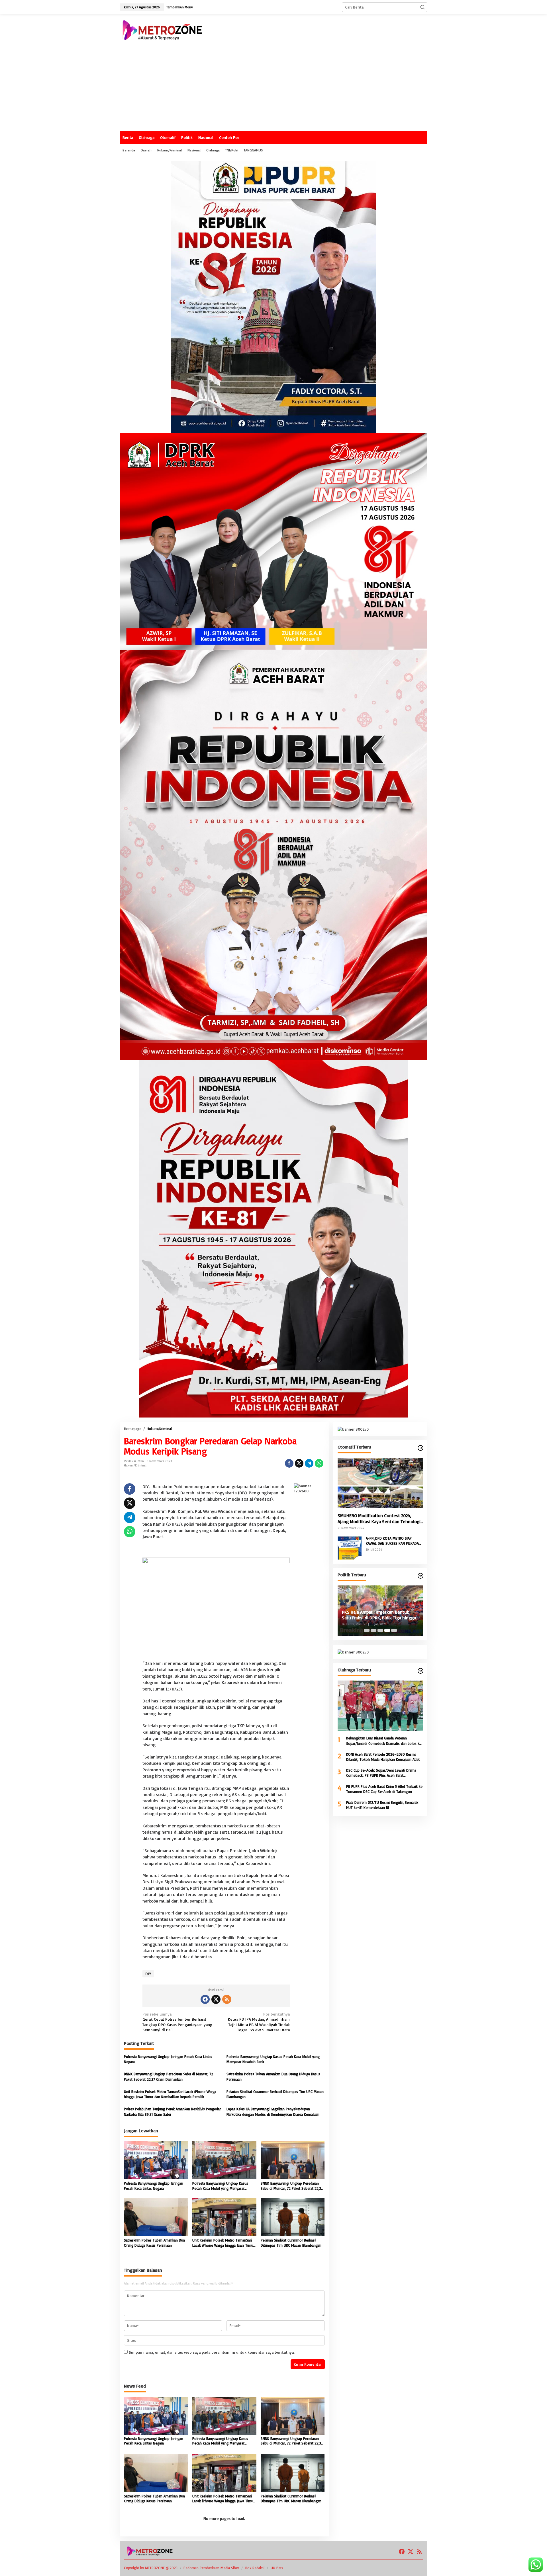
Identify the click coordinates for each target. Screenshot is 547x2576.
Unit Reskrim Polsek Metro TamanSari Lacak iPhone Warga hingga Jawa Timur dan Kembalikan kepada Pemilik (170, 2094)
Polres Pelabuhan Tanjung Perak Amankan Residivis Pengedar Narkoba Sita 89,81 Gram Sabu (172, 2111)
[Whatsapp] (319, 1463)
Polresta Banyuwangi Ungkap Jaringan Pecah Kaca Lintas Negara (168, 2059)
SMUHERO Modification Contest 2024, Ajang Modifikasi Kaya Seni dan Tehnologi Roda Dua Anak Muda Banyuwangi (379, 1519)
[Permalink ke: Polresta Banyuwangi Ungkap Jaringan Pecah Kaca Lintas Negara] (156, 2160)
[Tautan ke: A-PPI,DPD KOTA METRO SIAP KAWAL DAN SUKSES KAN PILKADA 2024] (350, 1547)
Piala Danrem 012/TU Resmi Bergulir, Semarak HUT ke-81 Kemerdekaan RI (382, 1805)
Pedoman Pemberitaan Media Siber (211, 2568)
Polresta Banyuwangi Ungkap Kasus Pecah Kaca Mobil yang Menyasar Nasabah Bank (273, 2059)
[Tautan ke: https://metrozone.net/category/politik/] (421, 1576)
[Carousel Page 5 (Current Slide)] (394, 1630)
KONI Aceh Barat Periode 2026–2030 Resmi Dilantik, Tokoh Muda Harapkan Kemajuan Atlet (383, 1757)
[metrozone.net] (162, 29)
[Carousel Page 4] (387, 1630)
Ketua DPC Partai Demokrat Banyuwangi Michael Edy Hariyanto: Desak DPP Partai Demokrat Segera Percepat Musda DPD (377, 1615)
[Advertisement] (273, 88)
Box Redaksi (255, 2568)
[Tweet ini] (299, 1463)
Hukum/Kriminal (135, 1465)
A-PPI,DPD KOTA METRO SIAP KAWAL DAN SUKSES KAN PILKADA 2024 (392, 1541)
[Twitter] (216, 1999)
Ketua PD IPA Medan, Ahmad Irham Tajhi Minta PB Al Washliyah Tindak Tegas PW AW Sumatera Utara (259, 2022)
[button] (423, 7)
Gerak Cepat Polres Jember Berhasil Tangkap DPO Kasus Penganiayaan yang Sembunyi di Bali (177, 2022)
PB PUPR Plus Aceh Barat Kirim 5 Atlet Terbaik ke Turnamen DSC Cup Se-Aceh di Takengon (384, 1789)
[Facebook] (205, 1999)
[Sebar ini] (289, 1463)
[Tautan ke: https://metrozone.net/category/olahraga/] (421, 1671)
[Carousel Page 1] (367, 1630)
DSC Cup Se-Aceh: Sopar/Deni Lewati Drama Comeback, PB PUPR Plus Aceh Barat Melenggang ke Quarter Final (381, 1773)
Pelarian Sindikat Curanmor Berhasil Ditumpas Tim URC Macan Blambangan (275, 2094)
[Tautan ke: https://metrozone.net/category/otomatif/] (421, 1448)
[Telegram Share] (309, 1463)
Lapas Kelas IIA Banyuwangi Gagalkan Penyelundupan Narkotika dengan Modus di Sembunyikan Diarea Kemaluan (273, 2111)
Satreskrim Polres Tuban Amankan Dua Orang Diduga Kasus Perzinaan (273, 2076)
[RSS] (227, 1999)
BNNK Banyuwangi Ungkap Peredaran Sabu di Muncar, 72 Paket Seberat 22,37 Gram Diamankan (169, 2076)
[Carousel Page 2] (373, 1630)
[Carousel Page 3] (380, 1630)
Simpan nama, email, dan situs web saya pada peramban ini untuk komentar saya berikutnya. (212, 2352)
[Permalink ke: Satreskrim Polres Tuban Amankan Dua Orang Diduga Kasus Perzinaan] (156, 2216)
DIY (148, 1974)
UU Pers (277, 2568)
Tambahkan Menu (180, 7)
